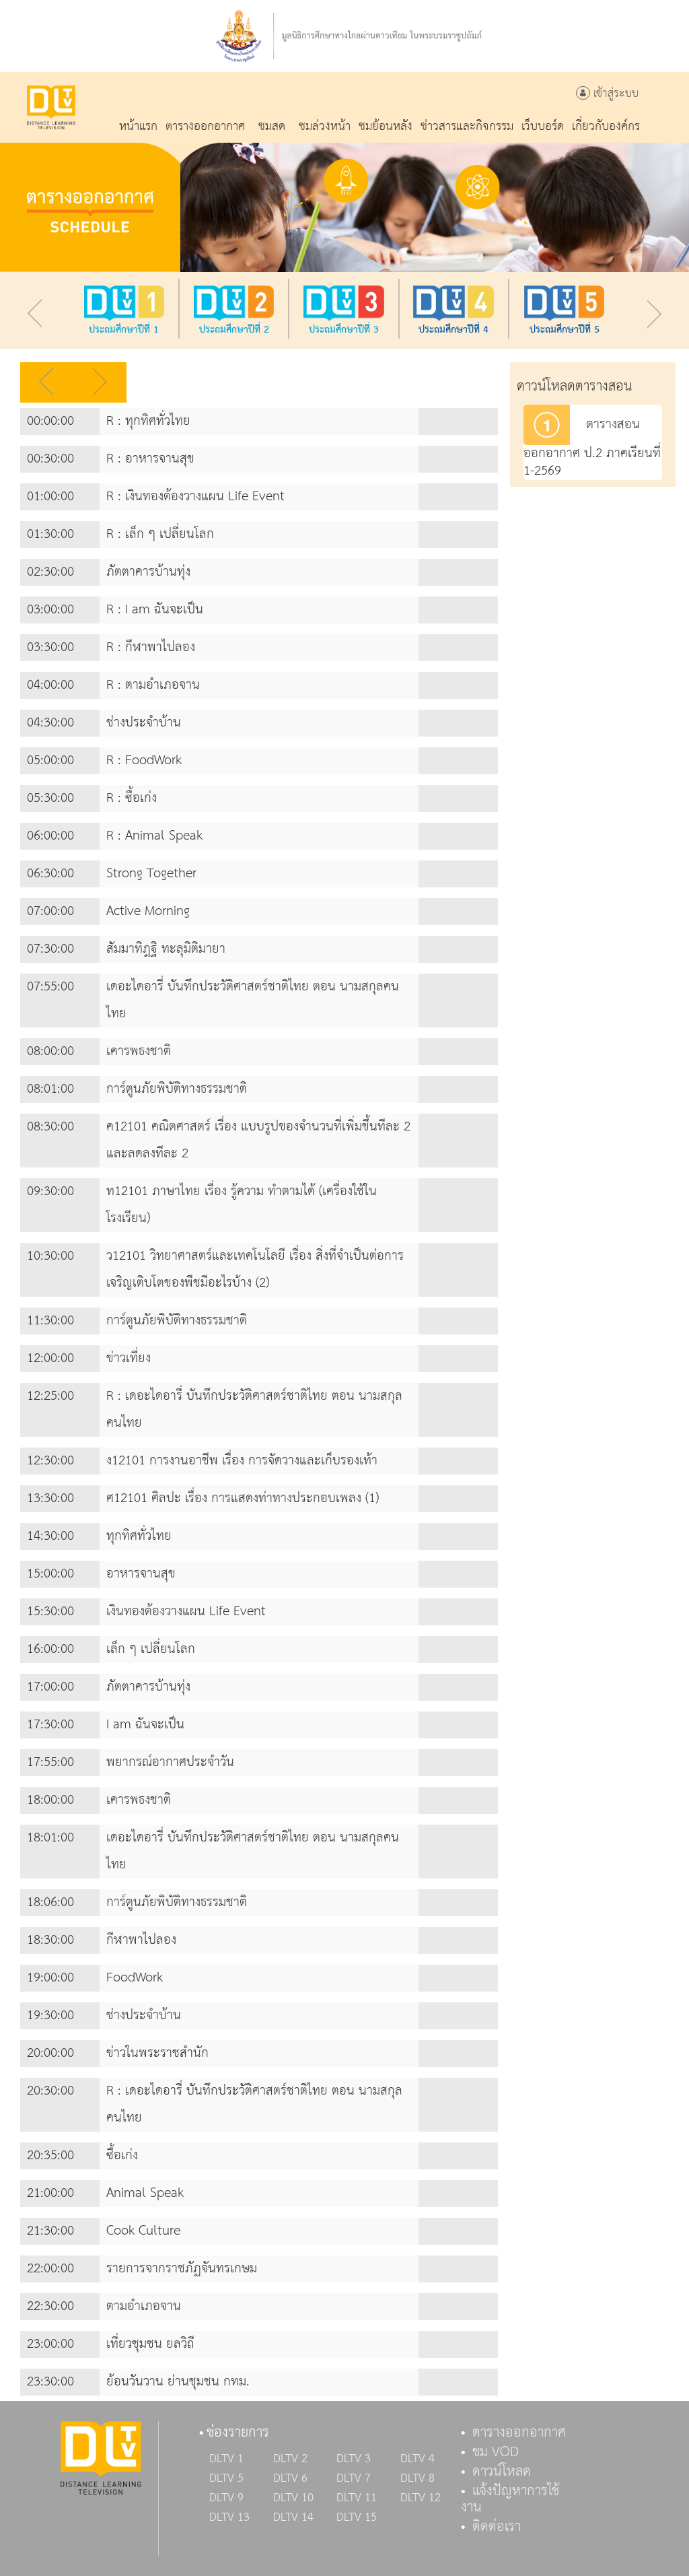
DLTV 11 (357, 2498)
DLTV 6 (290, 2478)
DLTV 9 (226, 2498)
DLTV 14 (293, 2517)
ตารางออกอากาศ (519, 2433)
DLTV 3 (354, 2459)
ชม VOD (496, 2452)
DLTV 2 (290, 2459)
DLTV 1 (226, 2459)
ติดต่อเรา (497, 2527)
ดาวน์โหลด (502, 2472)
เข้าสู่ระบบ (614, 94)
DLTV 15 (357, 2517)
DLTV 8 (418, 2478)
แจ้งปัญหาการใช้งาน (510, 2499)
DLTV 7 (354, 2478)
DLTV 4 (418, 2459)
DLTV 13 (229, 2517)
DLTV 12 (421, 2498)
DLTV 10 (293, 2498)
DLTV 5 (226, 2478)
